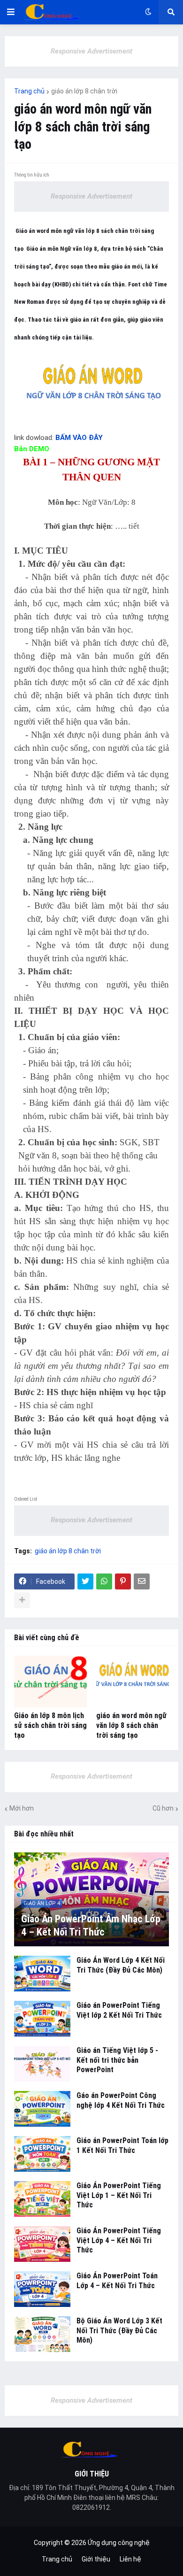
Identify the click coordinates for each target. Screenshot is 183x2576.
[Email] (142, 1581)
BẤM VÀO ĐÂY (79, 438)
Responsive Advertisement (91, 51)
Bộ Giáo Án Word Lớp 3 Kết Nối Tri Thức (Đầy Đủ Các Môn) (119, 2331)
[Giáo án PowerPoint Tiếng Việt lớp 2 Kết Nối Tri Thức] (42, 2019)
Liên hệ (130, 2559)
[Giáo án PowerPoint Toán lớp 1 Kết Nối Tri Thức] (42, 2154)
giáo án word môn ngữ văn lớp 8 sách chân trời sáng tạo (131, 1725)
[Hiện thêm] (22, 1600)
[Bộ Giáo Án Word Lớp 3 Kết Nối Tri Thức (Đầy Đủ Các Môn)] (42, 2334)
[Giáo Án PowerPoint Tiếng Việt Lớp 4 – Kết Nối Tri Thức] (42, 2244)
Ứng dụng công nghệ (119, 2543)
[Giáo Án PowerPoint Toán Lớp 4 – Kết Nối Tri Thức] (42, 2289)
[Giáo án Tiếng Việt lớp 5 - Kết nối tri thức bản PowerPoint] (42, 2064)
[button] (11, 12)
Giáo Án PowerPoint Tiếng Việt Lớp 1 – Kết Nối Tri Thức (119, 2195)
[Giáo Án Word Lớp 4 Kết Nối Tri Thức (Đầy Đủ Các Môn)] (42, 1974)
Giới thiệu (96, 2559)
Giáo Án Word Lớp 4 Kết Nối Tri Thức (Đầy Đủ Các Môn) (121, 1965)
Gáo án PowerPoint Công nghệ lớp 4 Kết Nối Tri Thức (121, 2100)
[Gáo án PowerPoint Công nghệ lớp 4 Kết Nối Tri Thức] (42, 2109)
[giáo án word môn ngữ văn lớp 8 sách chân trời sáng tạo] (133, 1681)
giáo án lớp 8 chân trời (84, 91)
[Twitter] (85, 1581)
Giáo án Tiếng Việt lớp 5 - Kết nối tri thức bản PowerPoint (117, 2060)
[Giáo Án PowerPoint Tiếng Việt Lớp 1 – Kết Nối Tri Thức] (42, 2199)
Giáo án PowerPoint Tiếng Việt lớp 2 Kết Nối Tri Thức (119, 2010)
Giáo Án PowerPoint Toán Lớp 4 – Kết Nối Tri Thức (117, 2281)
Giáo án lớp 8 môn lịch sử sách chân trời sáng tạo (50, 1725)
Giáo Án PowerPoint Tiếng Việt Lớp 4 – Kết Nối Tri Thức (119, 2241)
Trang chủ (29, 91)
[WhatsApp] (104, 1581)
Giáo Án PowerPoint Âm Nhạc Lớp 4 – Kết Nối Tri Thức (91, 1926)
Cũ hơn (163, 1808)
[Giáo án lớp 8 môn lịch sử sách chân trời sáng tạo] (50, 1681)
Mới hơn (22, 1808)
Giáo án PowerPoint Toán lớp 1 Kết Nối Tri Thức (122, 2145)
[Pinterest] (123, 1581)
